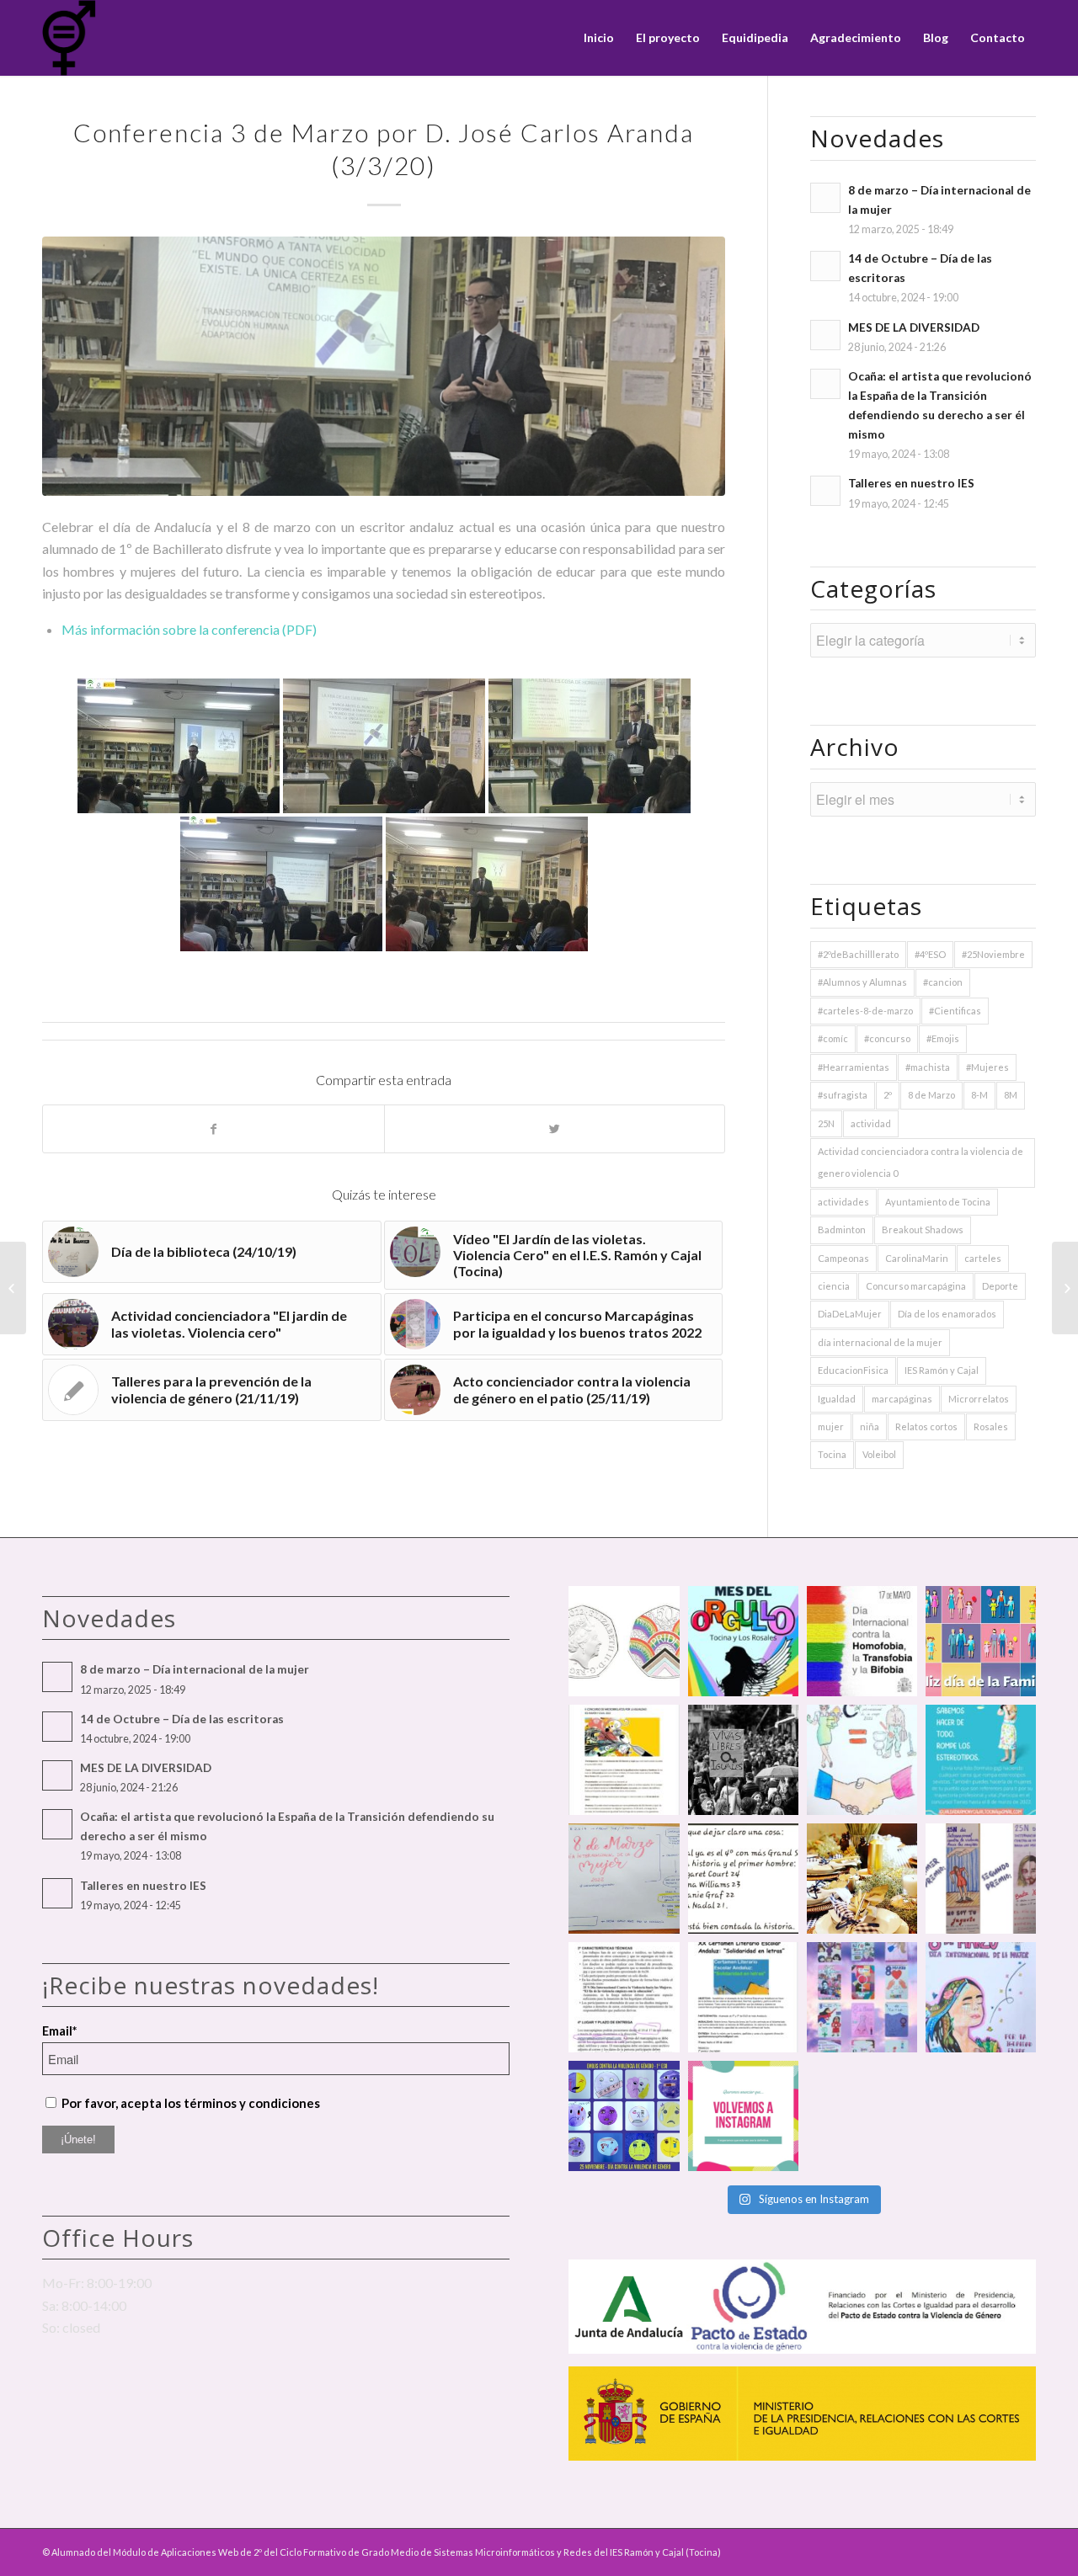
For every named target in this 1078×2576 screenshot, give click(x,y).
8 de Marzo (931, 1095)
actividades (843, 1202)
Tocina (832, 1454)
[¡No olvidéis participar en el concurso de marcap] (624, 1997)
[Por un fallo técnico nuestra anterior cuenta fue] (743, 2116)
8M (1011, 1095)
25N (826, 1123)
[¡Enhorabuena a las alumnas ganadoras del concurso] (981, 1879)
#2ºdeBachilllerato (858, 954)
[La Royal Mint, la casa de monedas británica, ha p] (624, 1641)
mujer (831, 1426)
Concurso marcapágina (916, 1286)
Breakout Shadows (923, 1229)
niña (870, 1426)
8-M (979, 1095)
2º (888, 1095)
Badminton (842, 1229)
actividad (871, 1123)
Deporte (1000, 1286)
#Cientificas (955, 1011)
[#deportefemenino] (743, 1879)
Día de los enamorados (947, 1314)
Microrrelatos (979, 1399)
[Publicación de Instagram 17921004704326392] (981, 1760)
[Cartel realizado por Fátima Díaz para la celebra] (981, 1997)
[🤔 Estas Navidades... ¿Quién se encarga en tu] (862, 1879)
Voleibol (879, 1454)
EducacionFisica (853, 1370)
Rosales (991, 1426)
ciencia (834, 1286)
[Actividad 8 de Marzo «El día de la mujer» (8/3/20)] (13, 1288)
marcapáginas (902, 1399)
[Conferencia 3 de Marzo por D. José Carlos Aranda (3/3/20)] (384, 366)
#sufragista (843, 1095)
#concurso (887, 1038)
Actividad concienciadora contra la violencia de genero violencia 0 (921, 1162)
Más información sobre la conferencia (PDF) (189, 629)
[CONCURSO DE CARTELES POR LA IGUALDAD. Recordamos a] (624, 1879)
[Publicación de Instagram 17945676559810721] (624, 1760)
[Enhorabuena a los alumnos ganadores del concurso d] (862, 1760)
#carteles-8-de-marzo (865, 1011)
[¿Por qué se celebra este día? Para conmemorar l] (862, 1641)
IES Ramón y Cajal (942, 1370)
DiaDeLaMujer (850, 1314)
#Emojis (943, 1038)
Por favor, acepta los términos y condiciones (191, 2103)
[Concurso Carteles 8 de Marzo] (1065, 1288)
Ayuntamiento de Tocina (938, 1202)
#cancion (943, 982)
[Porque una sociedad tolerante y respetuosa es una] (743, 1641)
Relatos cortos (926, 1426)
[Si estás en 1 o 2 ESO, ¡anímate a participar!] (743, 1997)
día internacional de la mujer (880, 1342)
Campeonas (843, 1258)
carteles (983, 1258)
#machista (928, 1067)
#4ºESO (930, 954)
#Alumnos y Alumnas (862, 982)
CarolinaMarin (917, 1258)
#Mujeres (987, 1067)
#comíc (833, 1038)
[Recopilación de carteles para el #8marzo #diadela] (862, 1997)
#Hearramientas (854, 1067)
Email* (59, 2030)
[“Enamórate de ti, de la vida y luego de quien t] (743, 1760)
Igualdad (837, 1399)
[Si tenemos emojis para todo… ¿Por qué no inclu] (624, 2116)
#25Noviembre (993, 954)
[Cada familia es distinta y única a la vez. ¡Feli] (981, 1641)
